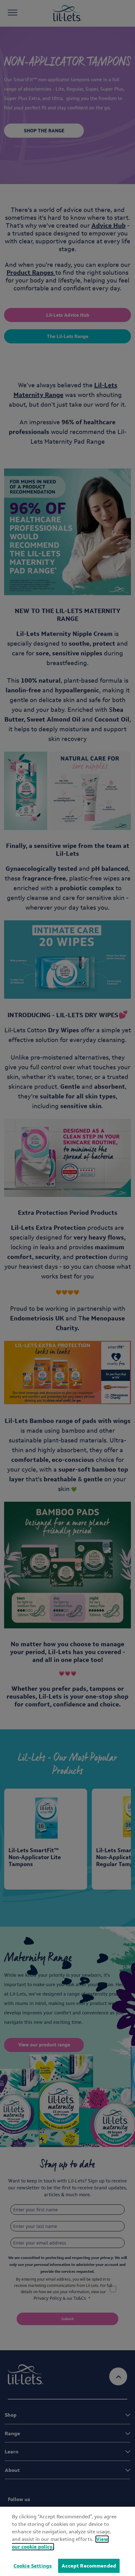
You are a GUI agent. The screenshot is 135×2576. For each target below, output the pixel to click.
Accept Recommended (89, 2566)
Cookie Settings (33, 2566)
